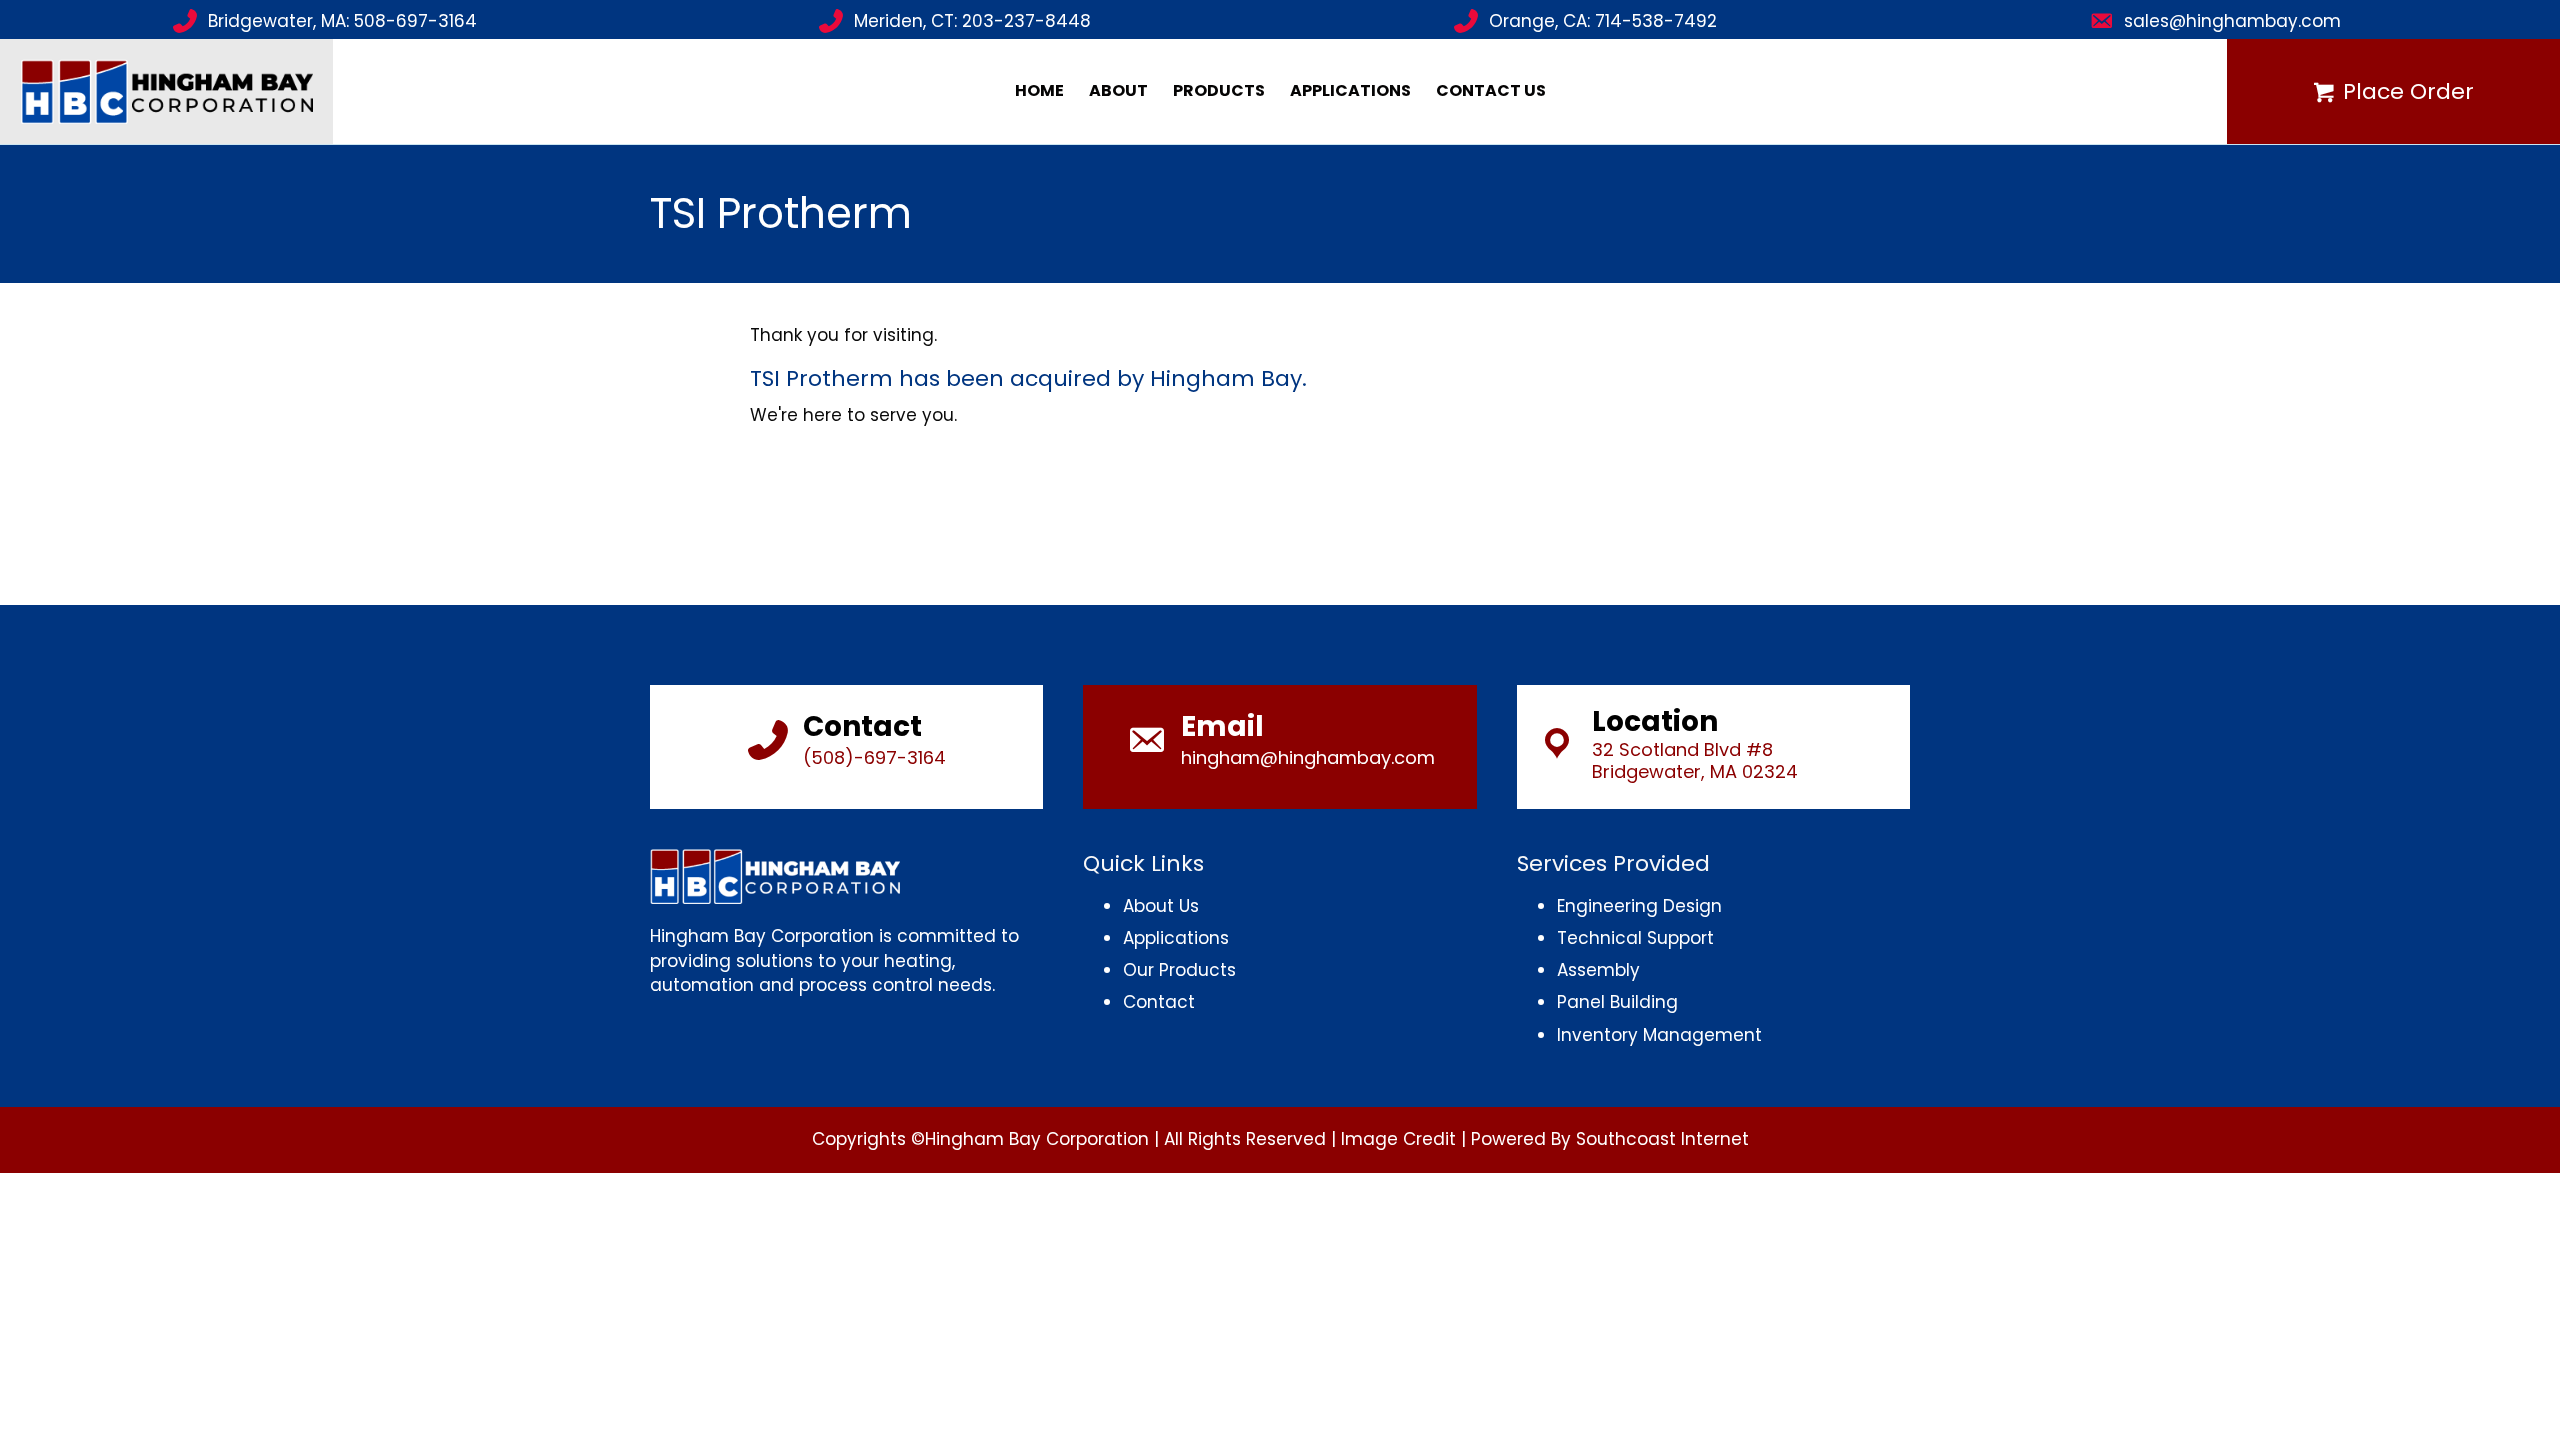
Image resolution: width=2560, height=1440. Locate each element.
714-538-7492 (1656, 21)
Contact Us (1491, 90)
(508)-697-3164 (874, 757)
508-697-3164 (415, 21)
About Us (1161, 906)
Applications (1350, 90)
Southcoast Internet (1662, 1139)
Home (1039, 90)
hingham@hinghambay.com (1308, 757)
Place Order (2408, 91)
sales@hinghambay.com (2232, 21)
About (1118, 90)
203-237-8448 (1026, 21)
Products (1219, 90)
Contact (1159, 1002)
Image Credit (1398, 1139)
